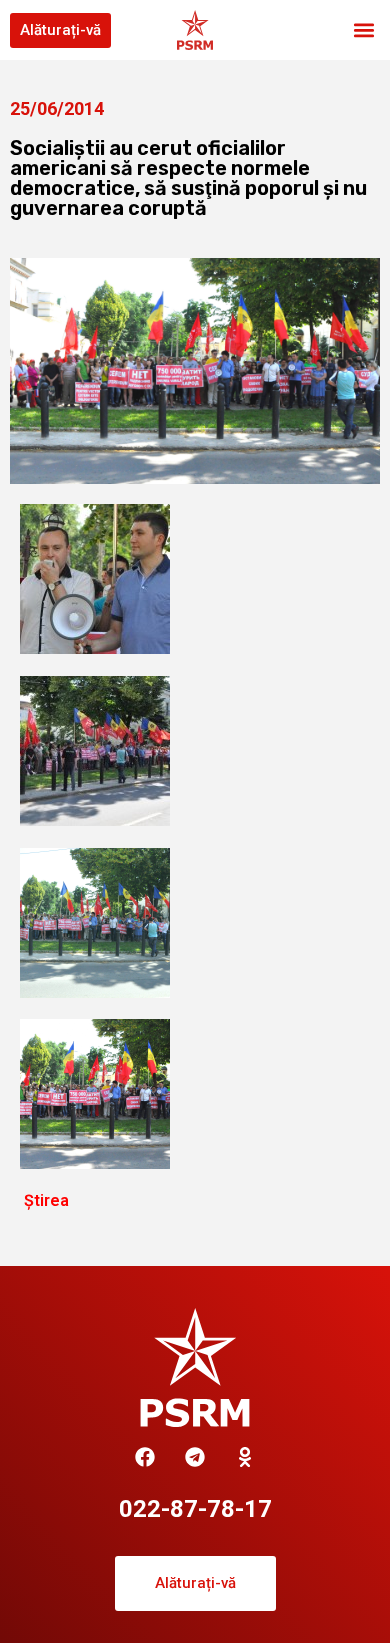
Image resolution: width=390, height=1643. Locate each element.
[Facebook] (145, 1457)
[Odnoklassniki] (245, 1457)
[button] (363, 30)
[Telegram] (195, 1457)
